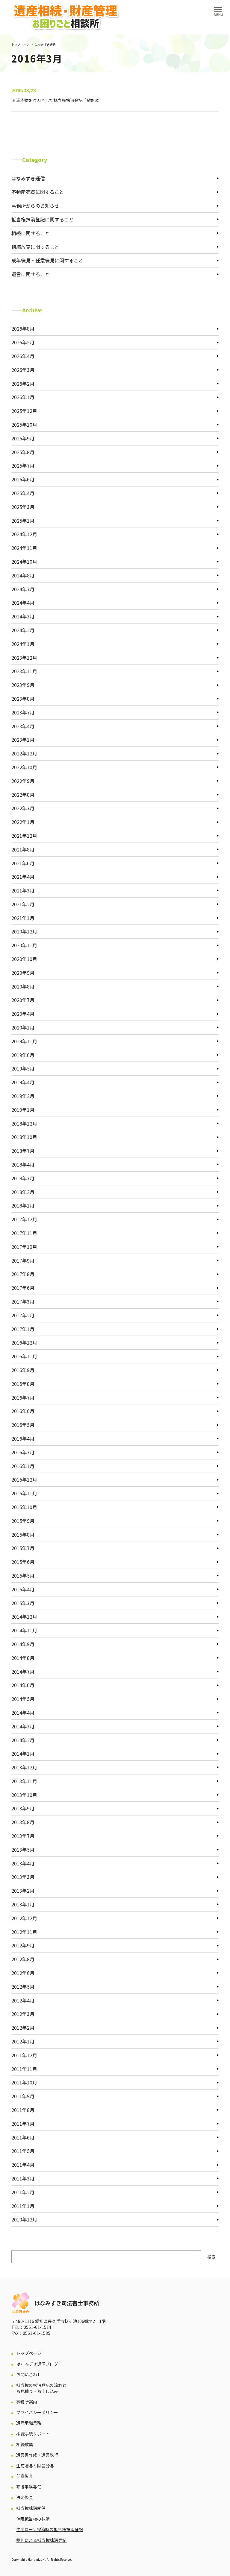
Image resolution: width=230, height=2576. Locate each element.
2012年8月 (23, 1959)
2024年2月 (23, 630)
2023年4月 (23, 726)
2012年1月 (23, 2041)
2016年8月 (23, 1384)
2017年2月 (23, 1315)
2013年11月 (24, 1781)
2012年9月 (23, 1945)
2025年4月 (23, 493)
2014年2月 (23, 1740)
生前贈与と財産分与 (35, 2466)
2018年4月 (23, 1164)
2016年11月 (24, 1356)
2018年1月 (23, 1205)
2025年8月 (23, 452)
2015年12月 (24, 1479)
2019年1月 (23, 1110)
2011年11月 (24, 2069)
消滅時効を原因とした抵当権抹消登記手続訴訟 (55, 100)
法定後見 (25, 2497)
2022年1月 (23, 822)
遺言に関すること (31, 274)
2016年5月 (23, 1425)
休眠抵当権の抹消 (33, 2519)
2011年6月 (23, 2137)
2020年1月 (23, 1027)
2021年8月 (23, 849)
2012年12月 (24, 1918)
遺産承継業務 (29, 2423)
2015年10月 (24, 1507)
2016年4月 (23, 1438)
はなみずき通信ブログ (37, 2364)
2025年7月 (23, 466)
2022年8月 (23, 795)
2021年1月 (23, 918)
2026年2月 (23, 384)
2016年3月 (23, 1452)
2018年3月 (23, 1178)
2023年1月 (23, 740)
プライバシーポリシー (37, 2412)
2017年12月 (24, 1219)
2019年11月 (24, 1041)
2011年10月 (24, 2082)
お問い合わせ (29, 2374)
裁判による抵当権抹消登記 (41, 2540)
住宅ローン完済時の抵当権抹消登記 (50, 2529)
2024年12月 (24, 534)
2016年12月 (24, 1342)
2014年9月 (23, 1644)
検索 (211, 2257)
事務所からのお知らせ (35, 206)
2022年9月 (23, 781)
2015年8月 (23, 1535)
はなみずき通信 (45, 44)
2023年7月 (23, 712)
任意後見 (25, 2476)
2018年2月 (23, 1192)
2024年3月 (23, 616)
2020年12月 (24, 931)
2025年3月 (23, 507)
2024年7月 (23, 589)
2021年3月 (23, 890)
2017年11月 (24, 1233)
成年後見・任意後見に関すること (47, 260)
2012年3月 (23, 2014)
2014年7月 (23, 1672)
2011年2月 (23, 2192)
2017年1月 (23, 1329)
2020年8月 (23, 986)
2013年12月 (24, 1767)
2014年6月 (23, 1685)
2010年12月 (24, 2219)
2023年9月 (23, 685)
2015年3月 (23, 1603)
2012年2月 (23, 2028)
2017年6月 (23, 1288)
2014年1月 (23, 1754)
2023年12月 (24, 658)
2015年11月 (24, 1493)
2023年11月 (24, 671)
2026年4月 (23, 356)
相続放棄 (25, 2445)
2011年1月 (23, 2206)
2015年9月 (23, 1521)
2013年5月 (23, 1850)
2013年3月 (23, 1877)
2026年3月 (23, 370)
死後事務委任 (29, 2487)
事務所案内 (27, 2402)
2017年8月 (23, 1274)
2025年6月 (23, 479)
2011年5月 (23, 2151)
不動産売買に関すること (38, 192)
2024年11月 (24, 548)
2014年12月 (24, 1617)
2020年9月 (23, 973)
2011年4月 (23, 2165)
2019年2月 (23, 1096)
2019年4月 (23, 1082)
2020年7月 (23, 1000)
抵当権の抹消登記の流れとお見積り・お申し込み (41, 2388)
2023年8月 (23, 699)
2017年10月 (24, 1247)
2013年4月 (23, 1863)
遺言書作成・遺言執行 (37, 2455)
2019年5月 (23, 1068)
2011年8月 (23, 2110)
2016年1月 (23, 1466)
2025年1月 (23, 521)
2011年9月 (23, 2096)
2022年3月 (23, 808)
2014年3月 (23, 1726)
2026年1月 (23, 397)
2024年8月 (23, 575)
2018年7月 (23, 1151)
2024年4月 (23, 603)
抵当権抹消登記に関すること (43, 219)
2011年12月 (24, 2055)
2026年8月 (23, 329)
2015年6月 (23, 1562)
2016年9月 (23, 1370)
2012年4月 (23, 2000)
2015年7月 (23, 1548)
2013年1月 (23, 1904)
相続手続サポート (33, 2434)
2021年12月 (24, 836)
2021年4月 (23, 877)
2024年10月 (24, 562)
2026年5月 (23, 342)
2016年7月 (23, 1398)
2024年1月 (23, 644)
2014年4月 (23, 1713)
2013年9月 (23, 1808)
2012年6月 (23, 1973)
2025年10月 (24, 425)
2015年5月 (23, 1576)
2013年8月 (23, 1822)
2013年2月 (23, 1891)
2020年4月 (23, 1014)
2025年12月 (24, 411)
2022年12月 (24, 753)
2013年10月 (24, 1795)
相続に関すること (31, 233)
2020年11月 (24, 945)
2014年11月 (24, 1630)
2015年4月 (23, 1589)
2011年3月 (23, 2178)
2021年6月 (23, 863)
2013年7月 (23, 1836)
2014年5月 (23, 1699)
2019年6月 (23, 1055)
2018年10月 (24, 1137)
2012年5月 (23, 1987)
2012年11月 (24, 1932)
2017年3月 (23, 1301)
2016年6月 (23, 1411)
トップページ (20, 44)
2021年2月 (23, 904)
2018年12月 (24, 1123)
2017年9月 (23, 1260)
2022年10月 (24, 767)
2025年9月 (23, 438)
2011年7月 (23, 2124)
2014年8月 (23, 1658)
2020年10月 (24, 959)
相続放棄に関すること (35, 247)
